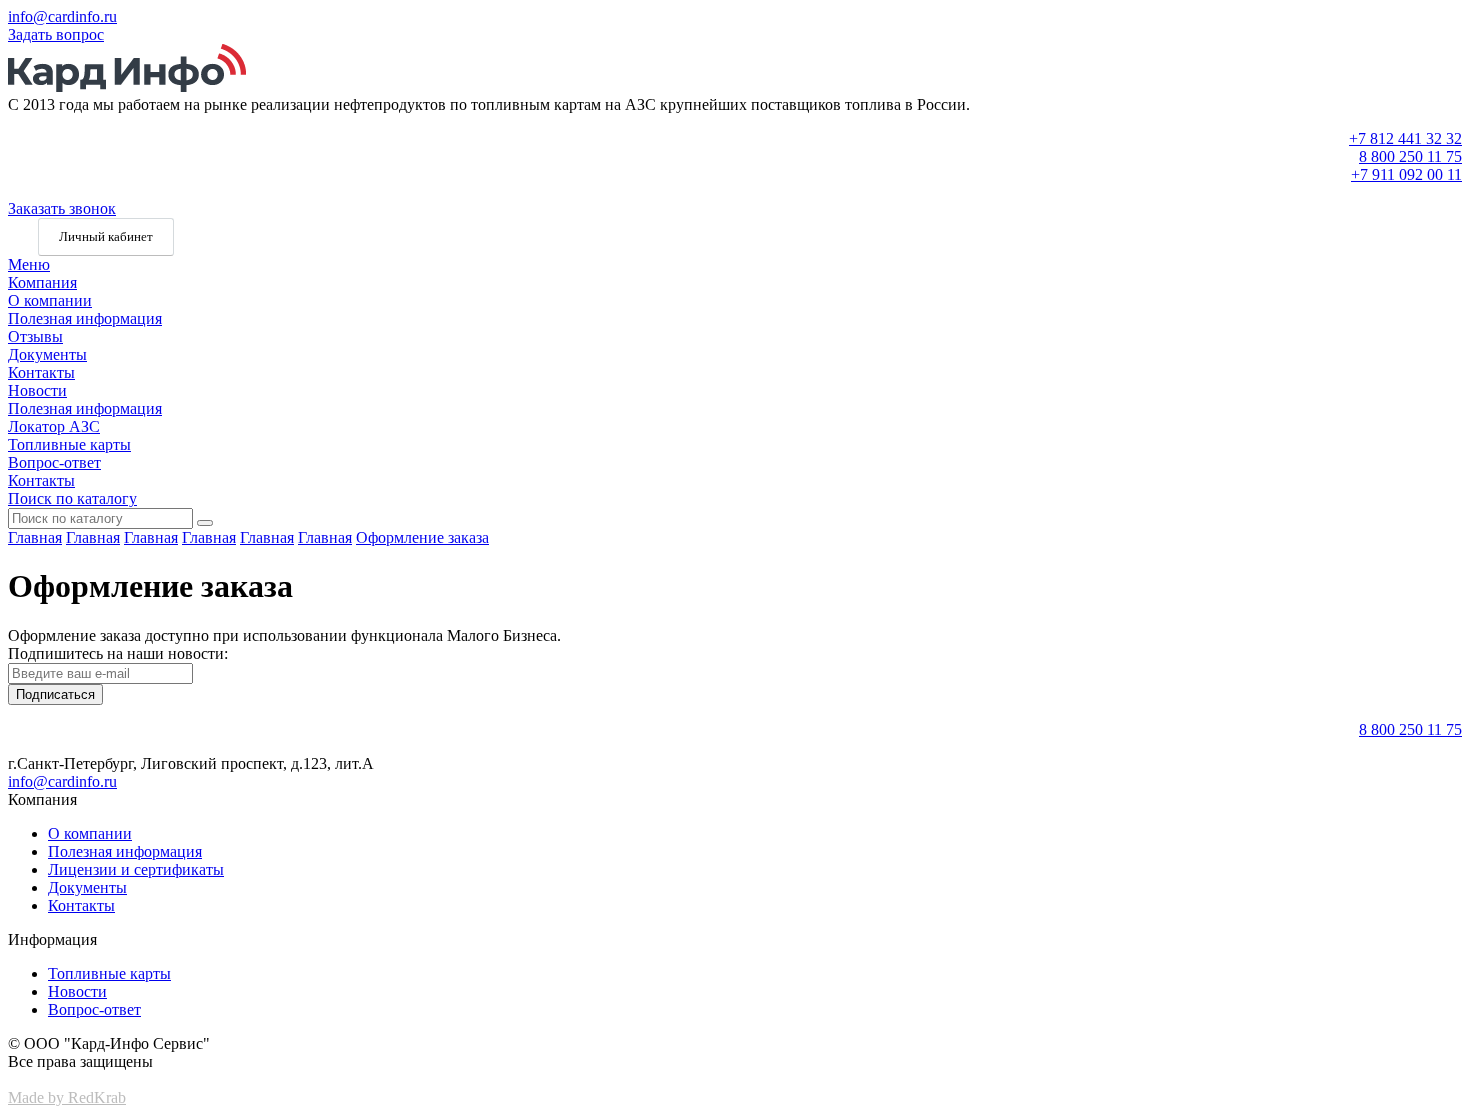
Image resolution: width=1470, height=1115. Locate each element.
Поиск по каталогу (72, 498)
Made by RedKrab (67, 1097)
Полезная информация (85, 318)
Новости (37, 390)
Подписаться (55, 694)
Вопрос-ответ (54, 462)
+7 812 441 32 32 (1405, 138)
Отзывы (35, 336)
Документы (47, 354)
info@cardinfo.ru (62, 16)
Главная (35, 537)
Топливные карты (69, 444)
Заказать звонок (62, 208)
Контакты (41, 372)
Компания (42, 282)
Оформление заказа (422, 537)
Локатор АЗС (54, 426)
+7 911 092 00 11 (1406, 174)
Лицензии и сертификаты (136, 869)
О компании (50, 300)
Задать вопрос (56, 34)
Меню (29, 264)
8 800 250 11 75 (1410, 156)
